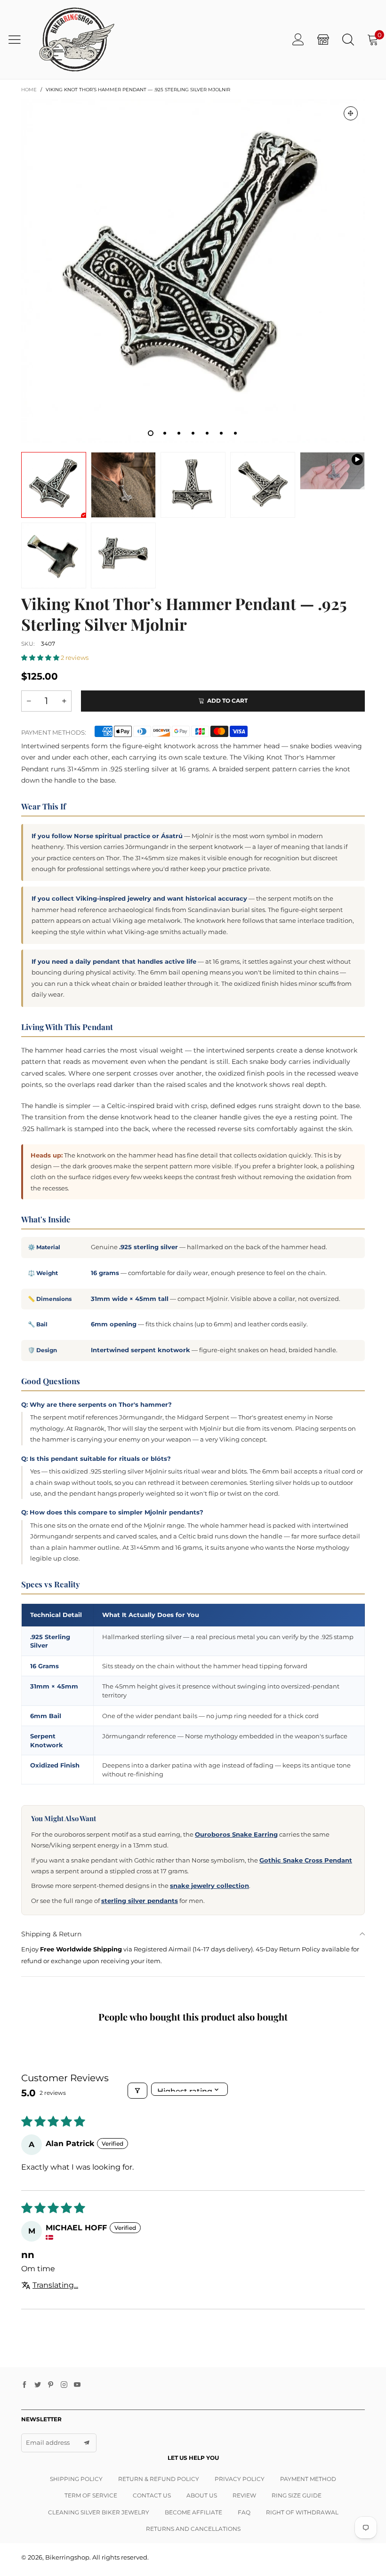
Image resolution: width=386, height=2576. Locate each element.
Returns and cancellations (193, 2529)
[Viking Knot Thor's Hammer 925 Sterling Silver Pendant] (332, 471)
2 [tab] (165, 433)
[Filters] (137, 2091)
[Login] (298, 39)
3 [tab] (179, 433)
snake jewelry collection (209, 1886)
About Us (202, 2495)
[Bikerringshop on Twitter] (38, 2385)
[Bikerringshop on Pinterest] (51, 2385)
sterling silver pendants (140, 1901)
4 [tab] (193, 433)
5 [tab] (207, 433)
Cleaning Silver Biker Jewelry (99, 2512)
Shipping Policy (76, 2479)
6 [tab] (221, 433)
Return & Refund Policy (159, 2479)
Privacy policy (240, 2479)
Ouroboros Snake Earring (236, 1834)
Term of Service (91, 2495)
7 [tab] (235, 433)
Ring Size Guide (297, 2495)
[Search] (348, 39)
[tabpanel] (193, 271)
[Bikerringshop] (76, 40)
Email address (48, 2442)
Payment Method (308, 2479)
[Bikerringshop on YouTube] (77, 2385)
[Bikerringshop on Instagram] (64, 2385)
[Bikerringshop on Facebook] (24, 2385)
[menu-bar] (18, 40)
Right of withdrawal (302, 2512)
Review (244, 2495)
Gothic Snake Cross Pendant (306, 1860)
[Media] (351, 113)
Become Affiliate (193, 2512)
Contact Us (152, 2495)
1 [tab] (151, 433)
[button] (41, 658)
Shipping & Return (51, 1934)
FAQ (244, 2512)
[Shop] (323, 39)
